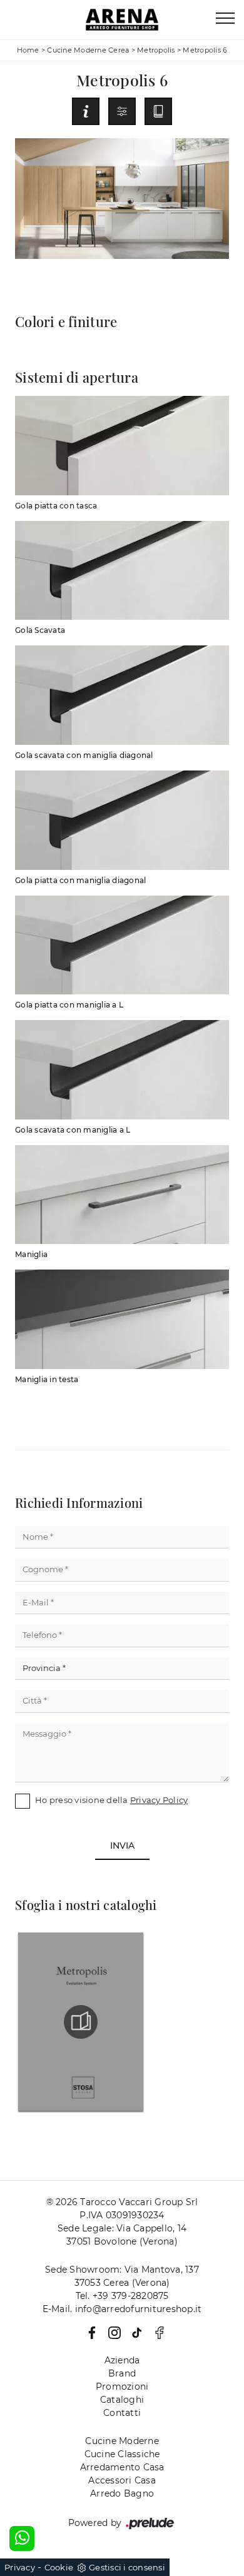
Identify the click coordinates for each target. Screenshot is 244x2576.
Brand (122, 2373)
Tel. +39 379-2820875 (122, 2296)
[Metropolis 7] (217, 111)
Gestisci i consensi (127, 2567)
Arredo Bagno (122, 2493)
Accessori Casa (122, 2480)
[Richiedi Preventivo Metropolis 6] (86, 111)
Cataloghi (122, 2400)
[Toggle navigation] (225, 19)
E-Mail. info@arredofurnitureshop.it (122, 2309)
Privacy (20, 2567)
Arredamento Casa (122, 2467)
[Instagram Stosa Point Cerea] (112, 2332)
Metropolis (156, 50)
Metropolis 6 (205, 50)
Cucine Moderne (122, 2441)
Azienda (122, 2360)
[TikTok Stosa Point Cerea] (135, 2332)
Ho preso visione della (111, 1800)
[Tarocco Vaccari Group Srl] (122, 20)
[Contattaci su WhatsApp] (22, 2538)
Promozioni (122, 2387)
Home (28, 50)
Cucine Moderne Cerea (88, 50)
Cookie (59, 2567)
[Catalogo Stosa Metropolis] (81, 2022)
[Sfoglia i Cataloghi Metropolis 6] (158, 111)
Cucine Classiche (122, 2454)
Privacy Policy (159, 1800)
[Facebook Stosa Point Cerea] (89, 2332)
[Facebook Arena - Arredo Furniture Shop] (156, 2332)
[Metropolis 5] (27, 111)
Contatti (122, 2413)
